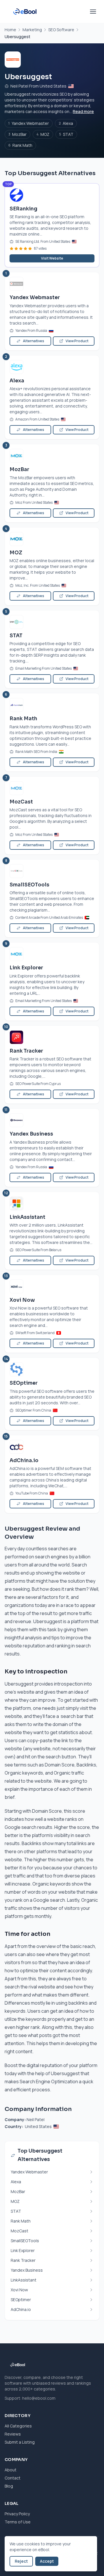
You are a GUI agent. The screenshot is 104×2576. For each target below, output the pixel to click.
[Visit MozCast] (52, 788)
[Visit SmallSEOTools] (52, 871)
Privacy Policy (17, 2514)
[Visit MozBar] (52, 456)
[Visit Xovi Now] (52, 1286)
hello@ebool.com (39, 2398)
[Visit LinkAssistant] (52, 1203)
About (11, 2470)
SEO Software (61, 30)
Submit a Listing (20, 2442)
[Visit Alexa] (52, 367)
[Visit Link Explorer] (52, 954)
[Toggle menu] (93, 12)
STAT (66, 134)
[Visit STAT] (52, 622)
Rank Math (20, 145)
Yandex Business (31, 1134)
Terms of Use (18, 2522)
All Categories (18, 2426)
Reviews (13, 2434)
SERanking (23, 209)
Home (10, 30)
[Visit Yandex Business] (52, 1120)
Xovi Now (22, 1300)
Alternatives (34, 341)
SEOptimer (24, 1383)
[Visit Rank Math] (52, 705)
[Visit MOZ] (52, 539)
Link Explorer (26, 968)
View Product (77, 341)
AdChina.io (24, 1461)
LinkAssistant (27, 1217)
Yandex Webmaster (29, 123)
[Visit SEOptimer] (52, 1369)
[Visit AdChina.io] (52, 1447)
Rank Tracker (26, 1051)
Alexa (66, 123)
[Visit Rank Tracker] (52, 1037)
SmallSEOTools (29, 885)
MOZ (43, 134)
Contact (13, 2478)
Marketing (32, 30)
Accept (47, 2561)
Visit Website (52, 258)
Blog (9, 2486)
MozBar (17, 134)
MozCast (21, 802)
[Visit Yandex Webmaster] (52, 284)
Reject (21, 2561)
